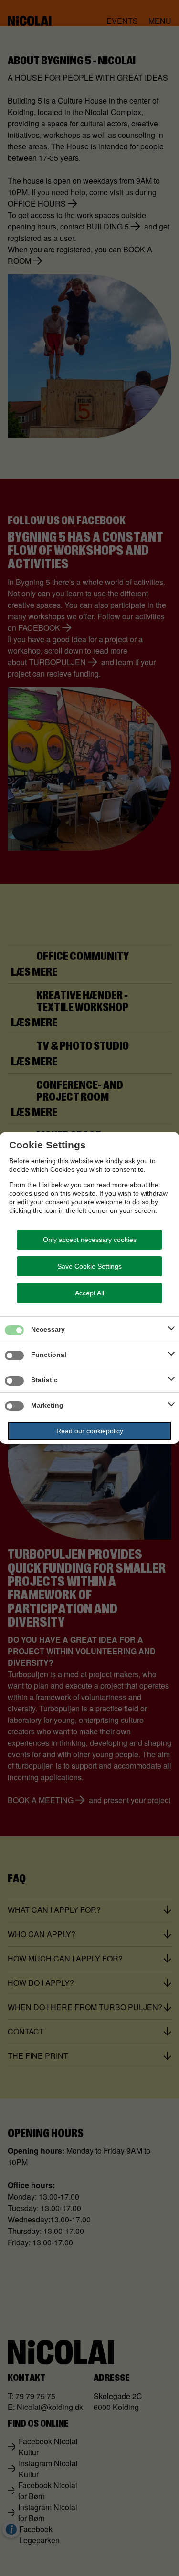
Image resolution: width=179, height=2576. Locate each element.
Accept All (89, 1293)
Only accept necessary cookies (90, 1240)
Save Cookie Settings (89, 1266)
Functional (49, 1355)
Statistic (44, 1380)
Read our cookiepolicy (90, 1431)
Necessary (48, 1329)
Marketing (47, 1405)
